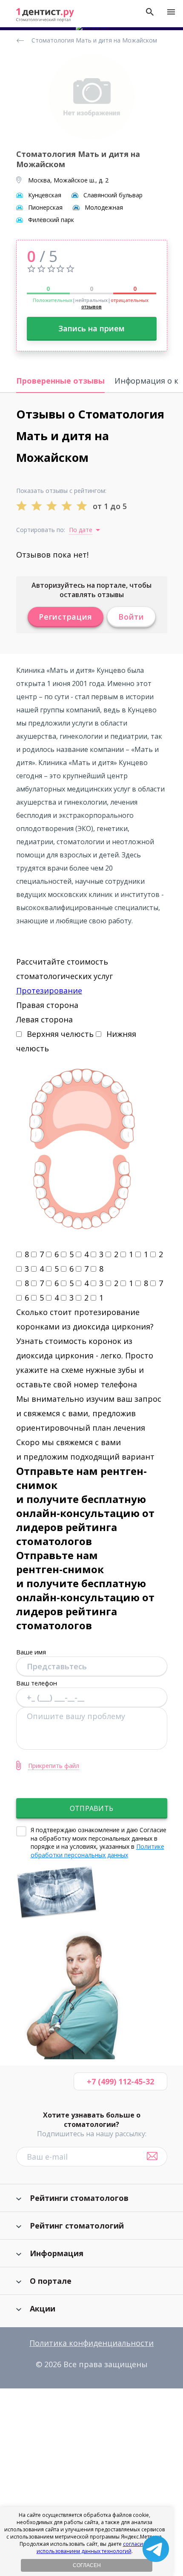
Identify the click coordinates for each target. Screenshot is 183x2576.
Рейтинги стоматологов (79, 2198)
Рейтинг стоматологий (77, 2226)
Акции (43, 2308)
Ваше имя (31, 1652)
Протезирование (49, 991)
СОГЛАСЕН (87, 2565)
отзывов (91, 306)
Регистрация (66, 617)
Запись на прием (91, 328)
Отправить (91, 1808)
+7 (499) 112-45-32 (120, 2081)
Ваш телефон (37, 1683)
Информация (57, 2253)
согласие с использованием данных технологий (93, 2548)
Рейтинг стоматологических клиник (22, 40)
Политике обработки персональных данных (97, 1851)
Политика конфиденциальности (91, 2343)
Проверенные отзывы (60, 381)
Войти (131, 617)
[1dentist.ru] (45, 15)
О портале (51, 2281)
